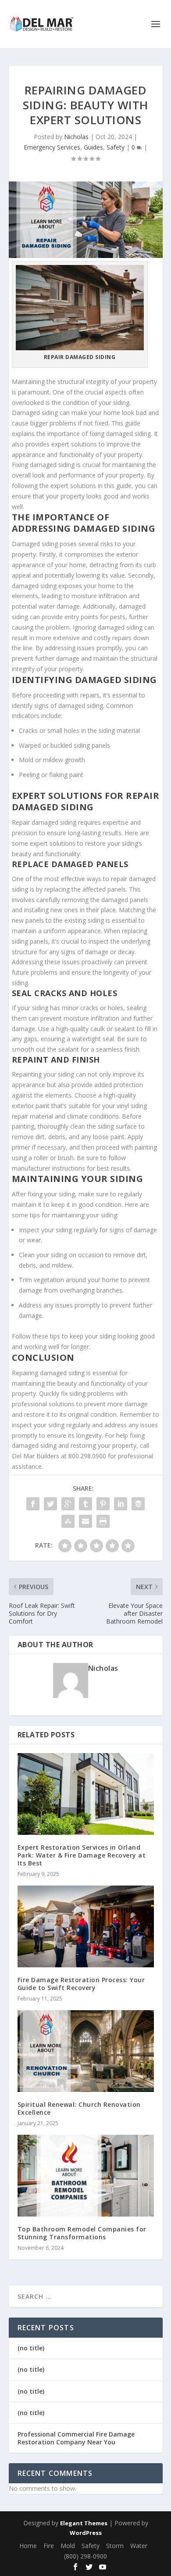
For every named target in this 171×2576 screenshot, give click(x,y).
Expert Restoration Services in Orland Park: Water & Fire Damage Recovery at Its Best (82, 1855)
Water (139, 2546)
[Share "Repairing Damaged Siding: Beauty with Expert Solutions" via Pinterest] (103, 1504)
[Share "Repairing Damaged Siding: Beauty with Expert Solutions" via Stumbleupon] (68, 1521)
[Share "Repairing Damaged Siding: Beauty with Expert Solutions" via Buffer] (138, 1504)
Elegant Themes (84, 2523)
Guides (93, 147)
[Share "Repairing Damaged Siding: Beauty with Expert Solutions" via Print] (103, 1521)
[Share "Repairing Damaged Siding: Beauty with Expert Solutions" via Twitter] (50, 1504)
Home (28, 2546)
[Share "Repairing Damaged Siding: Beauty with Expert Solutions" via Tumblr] (85, 1504)
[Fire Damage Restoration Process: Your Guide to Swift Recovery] (86, 1926)
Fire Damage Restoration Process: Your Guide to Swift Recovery (81, 1984)
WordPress (86, 2533)
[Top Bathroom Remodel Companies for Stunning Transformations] (86, 2176)
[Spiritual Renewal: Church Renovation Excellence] (86, 2051)
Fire (49, 2546)
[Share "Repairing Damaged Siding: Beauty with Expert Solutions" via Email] (85, 1521)
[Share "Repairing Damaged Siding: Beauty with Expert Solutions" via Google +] (68, 1504)
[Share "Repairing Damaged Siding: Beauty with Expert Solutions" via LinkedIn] (121, 1504)
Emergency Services (52, 147)
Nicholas (76, 137)
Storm (115, 2546)
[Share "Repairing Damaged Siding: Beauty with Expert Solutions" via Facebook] (33, 1504)
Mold (68, 2546)
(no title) (31, 2348)
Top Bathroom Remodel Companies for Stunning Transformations (82, 2233)
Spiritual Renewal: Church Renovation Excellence (79, 2108)
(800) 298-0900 (85, 2556)
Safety (116, 147)
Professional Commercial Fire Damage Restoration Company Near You (76, 2438)
